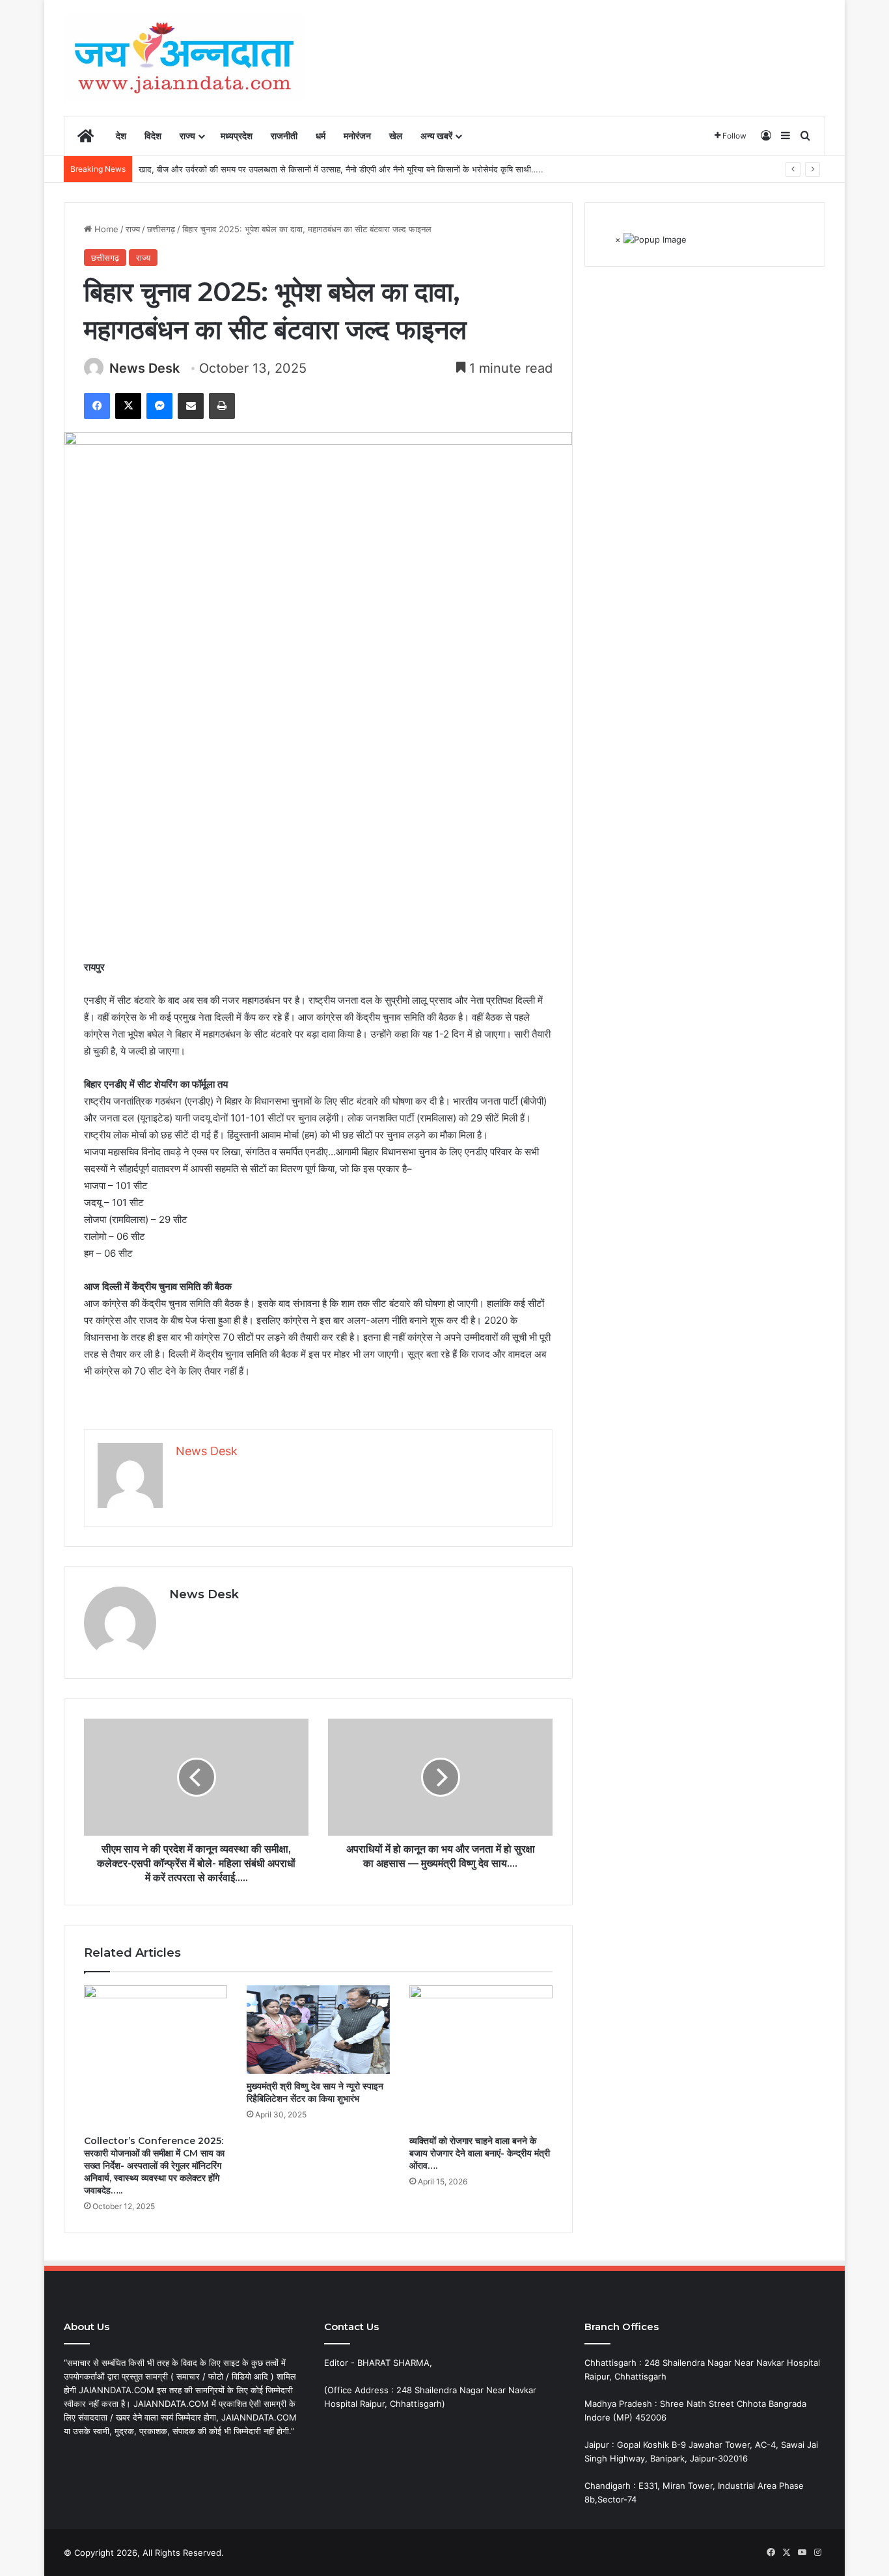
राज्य (187, 136)
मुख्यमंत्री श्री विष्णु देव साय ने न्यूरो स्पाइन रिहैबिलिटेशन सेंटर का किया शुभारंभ (315, 2092)
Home (105, 229)
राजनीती (284, 136)
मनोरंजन (357, 136)
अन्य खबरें (436, 136)
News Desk (144, 368)
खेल (396, 136)
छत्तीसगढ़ (161, 229)
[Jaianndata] (184, 58)
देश (121, 136)
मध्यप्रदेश (237, 136)
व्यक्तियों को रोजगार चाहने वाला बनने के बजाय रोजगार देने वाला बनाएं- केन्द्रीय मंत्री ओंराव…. (480, 2153)
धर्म (321, 136)
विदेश (153, 136)
